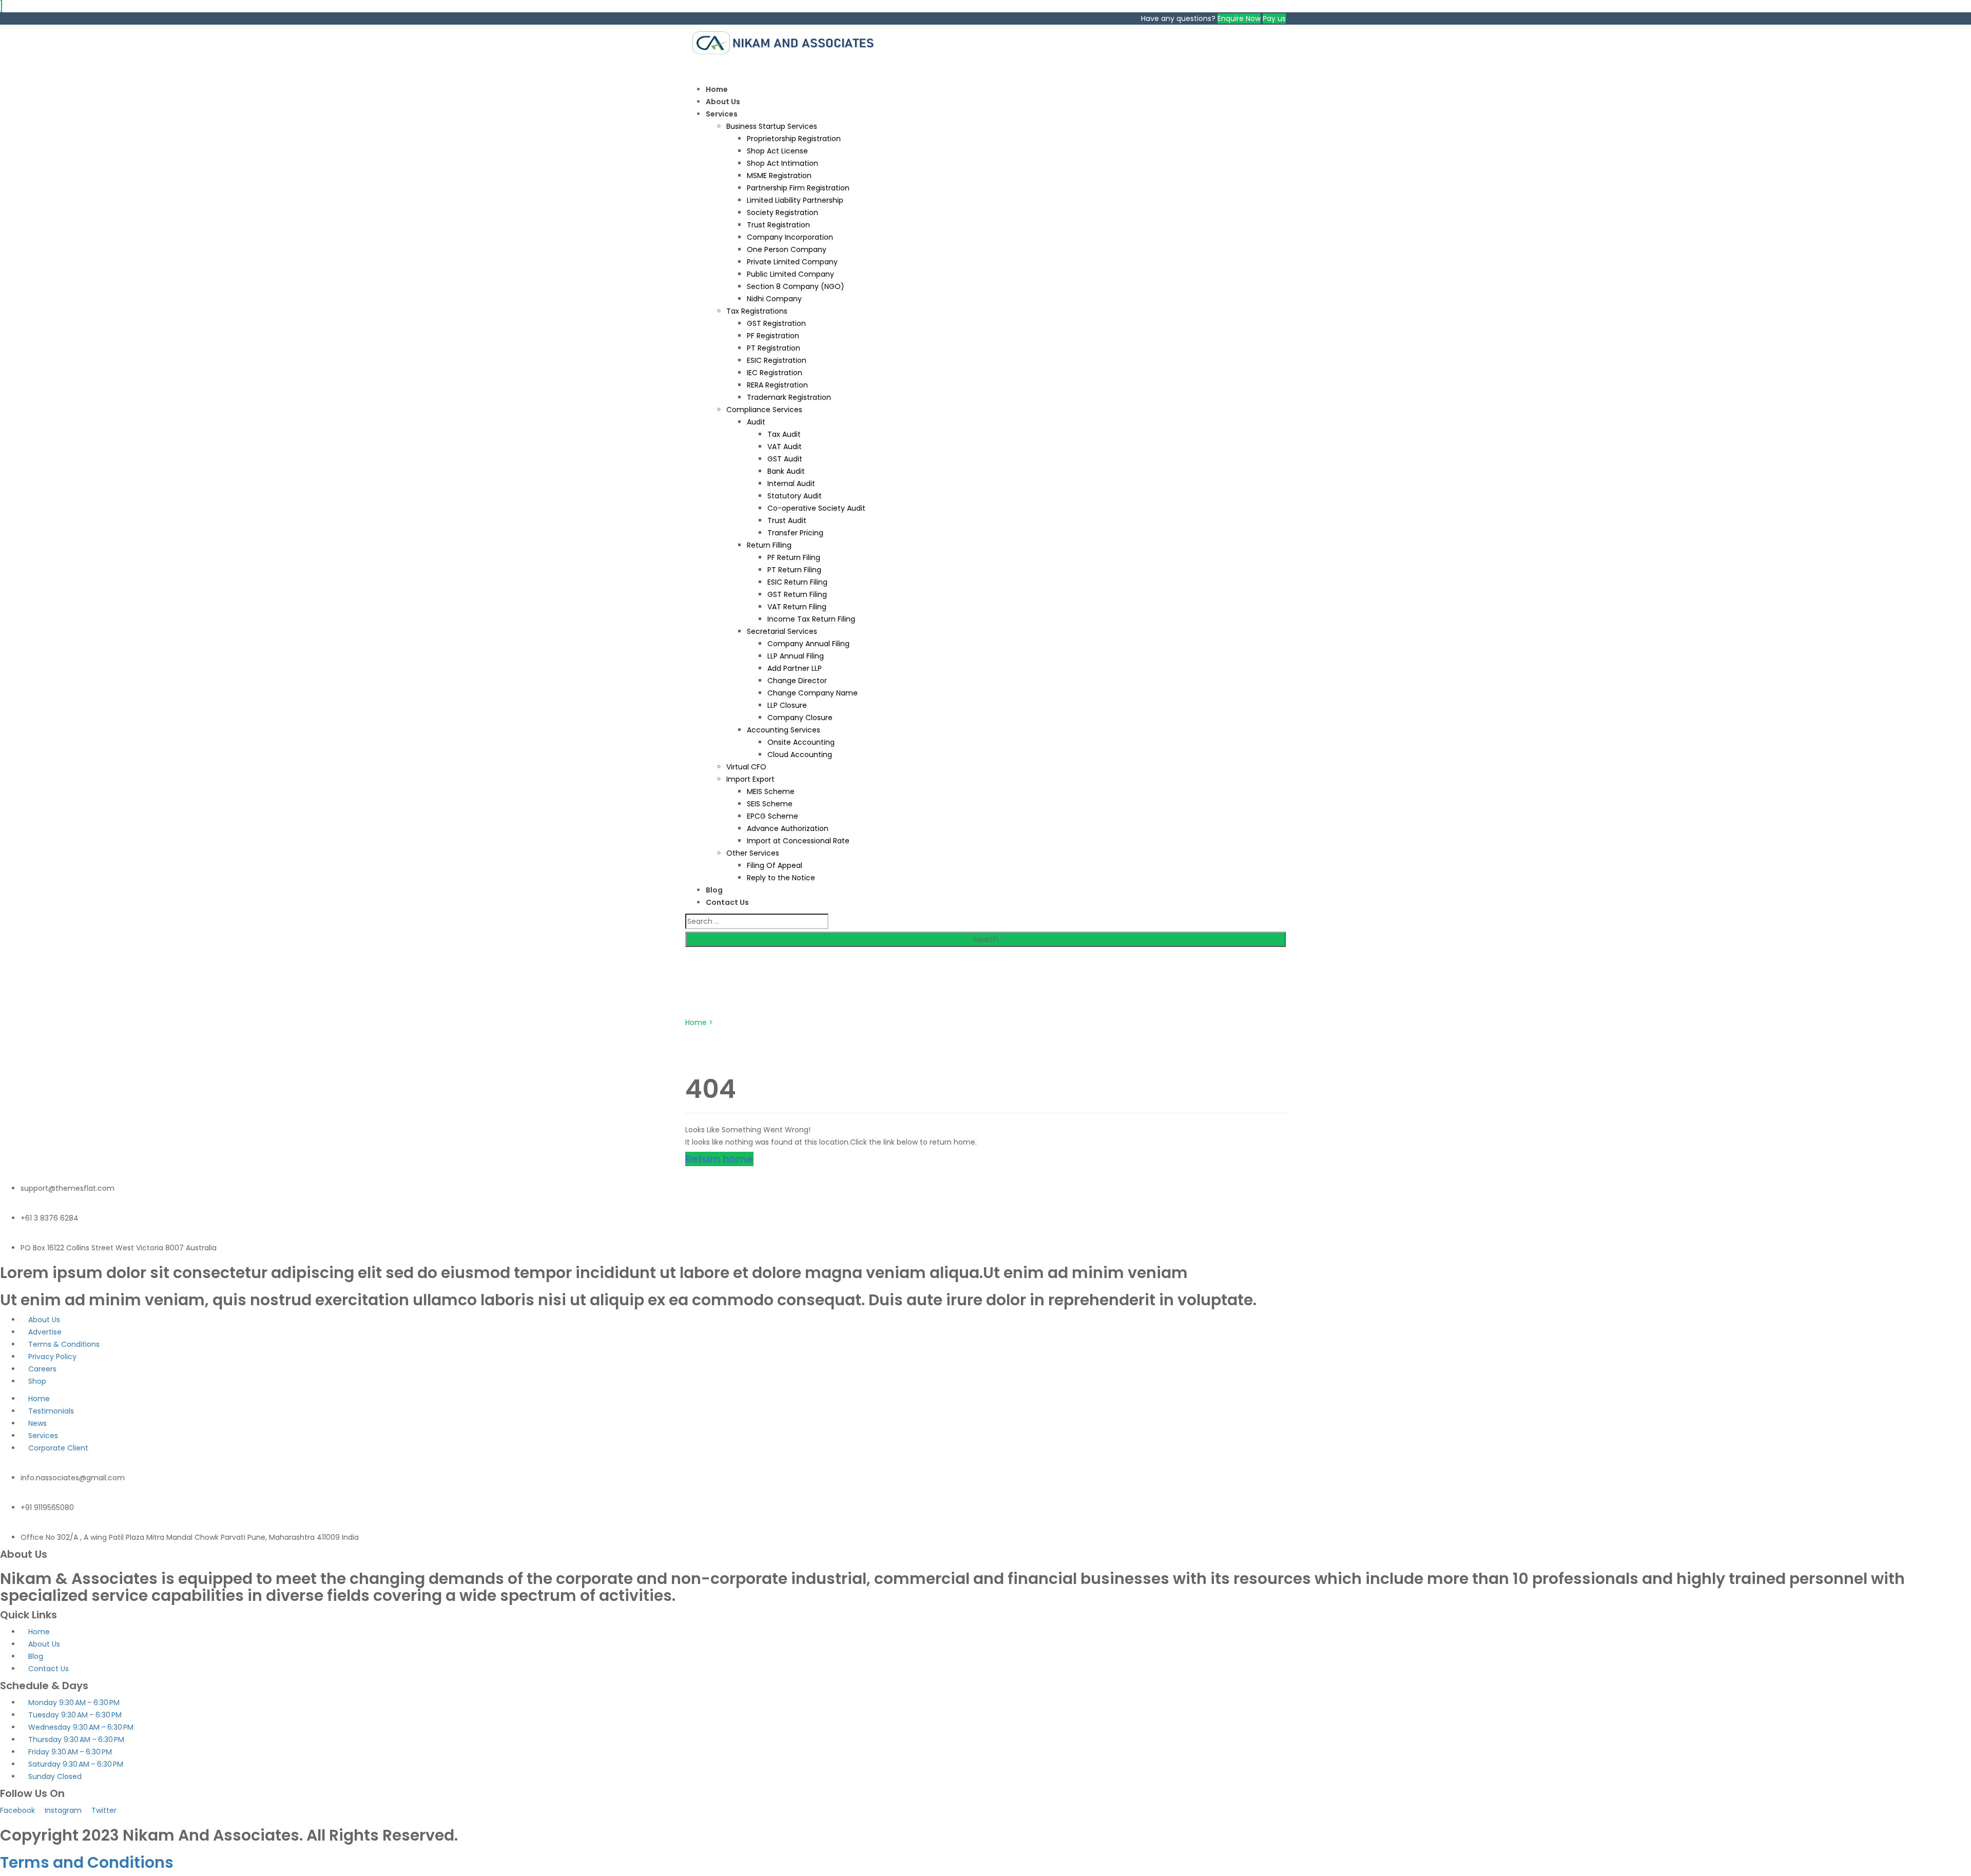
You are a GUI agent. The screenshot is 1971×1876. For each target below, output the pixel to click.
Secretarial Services (782, 631)
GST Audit (785, 459)
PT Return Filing (794, 570)
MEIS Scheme (771, 791)
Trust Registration (778, 225)
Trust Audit (787, 520)
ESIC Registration (777, 360)
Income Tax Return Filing (811, 619)
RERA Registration (777, 385)
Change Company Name (813, 693)
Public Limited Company (790, 274)
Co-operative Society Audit (816, 508)
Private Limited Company (792, 262)
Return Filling (769, 545)
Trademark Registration (789, 397)
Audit (756, 422)
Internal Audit (791, 483)
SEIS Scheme (770, 804)
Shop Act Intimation (782, 163)
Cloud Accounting (800, 755)
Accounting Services (784, 730)
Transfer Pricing (795, 533)
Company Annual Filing (808, 644)
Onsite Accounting (801, 742)
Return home (719, 1159)
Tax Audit (784, 434)
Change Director (797, 681)
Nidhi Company (774, 299)
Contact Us (727, 902)
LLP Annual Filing (796, 656)
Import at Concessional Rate (798, 841)
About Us (723, 102)
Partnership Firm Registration (798, 188)
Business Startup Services (772, 126)
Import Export (750, 779)
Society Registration (782, 212)
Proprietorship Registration (794, 139)
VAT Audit (785, 447)
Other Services (753, 853)
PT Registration (774, 348)
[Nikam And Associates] (788, 42)
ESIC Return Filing (797, 582)
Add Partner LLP (795, 668)
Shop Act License (777, 151)
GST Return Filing (797, 594)
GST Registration (776, 323)
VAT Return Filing (797, 607)
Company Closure (800, 718)
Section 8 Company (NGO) (796, 286)
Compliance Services (764, 410)
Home (717, 89)
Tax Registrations (757, 311)
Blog (714, 890)
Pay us (1274, 18)
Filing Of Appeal (775, 865)
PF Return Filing (794, 557)
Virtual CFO (746, 767)
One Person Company (787, 249)
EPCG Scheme (772, 816)
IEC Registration (775, 373)
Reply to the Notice (781, 878)
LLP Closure (787, 705)
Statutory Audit (795, 496)
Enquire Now (1239, 18)
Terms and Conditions (87, 1862)
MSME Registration (779, 176)
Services (722, 114)
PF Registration (773, 336)
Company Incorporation (790, 237)
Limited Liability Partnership (795, 200)
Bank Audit (786, 471)
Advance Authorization (788, 828)
